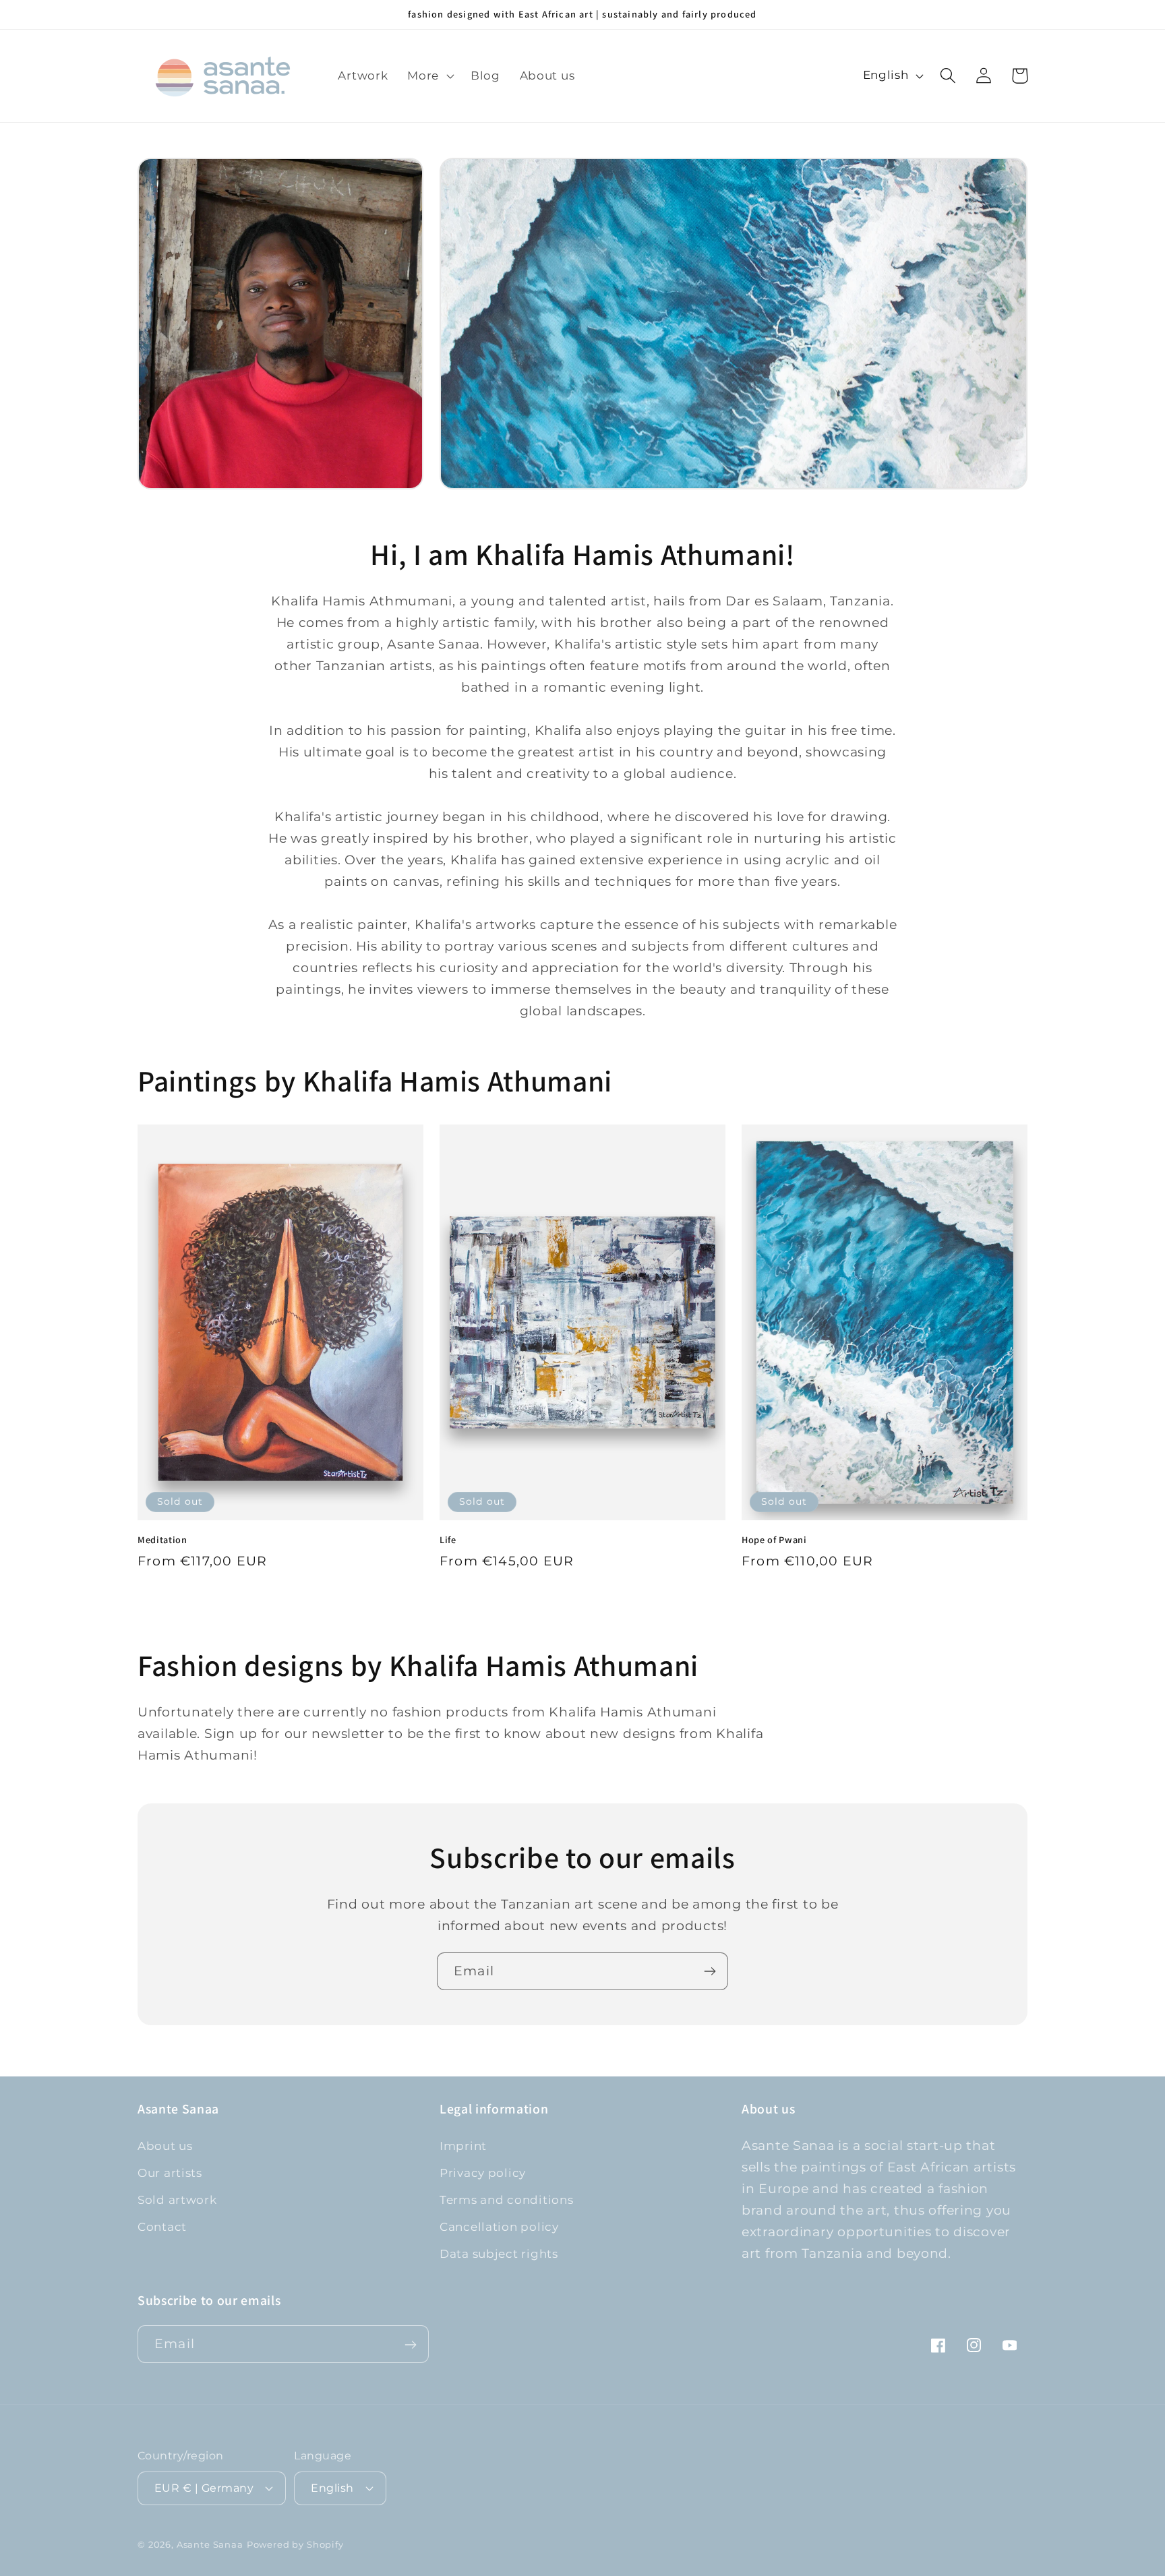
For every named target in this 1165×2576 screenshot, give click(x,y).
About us (165, 2146)
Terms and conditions (506, 2200)
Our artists (170, 2173)
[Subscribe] (710, 1971)
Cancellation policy (499, 2227)
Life (448, 1540)
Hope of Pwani (774, 1540)
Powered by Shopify (295, 2544)
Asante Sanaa (210, 2544)
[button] (429, 76)
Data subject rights (499, 2254)
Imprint (463, 2146)
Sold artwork (177, 2200)
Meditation (162, 1540)
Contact (162, 2227)
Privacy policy (483, 2173)
